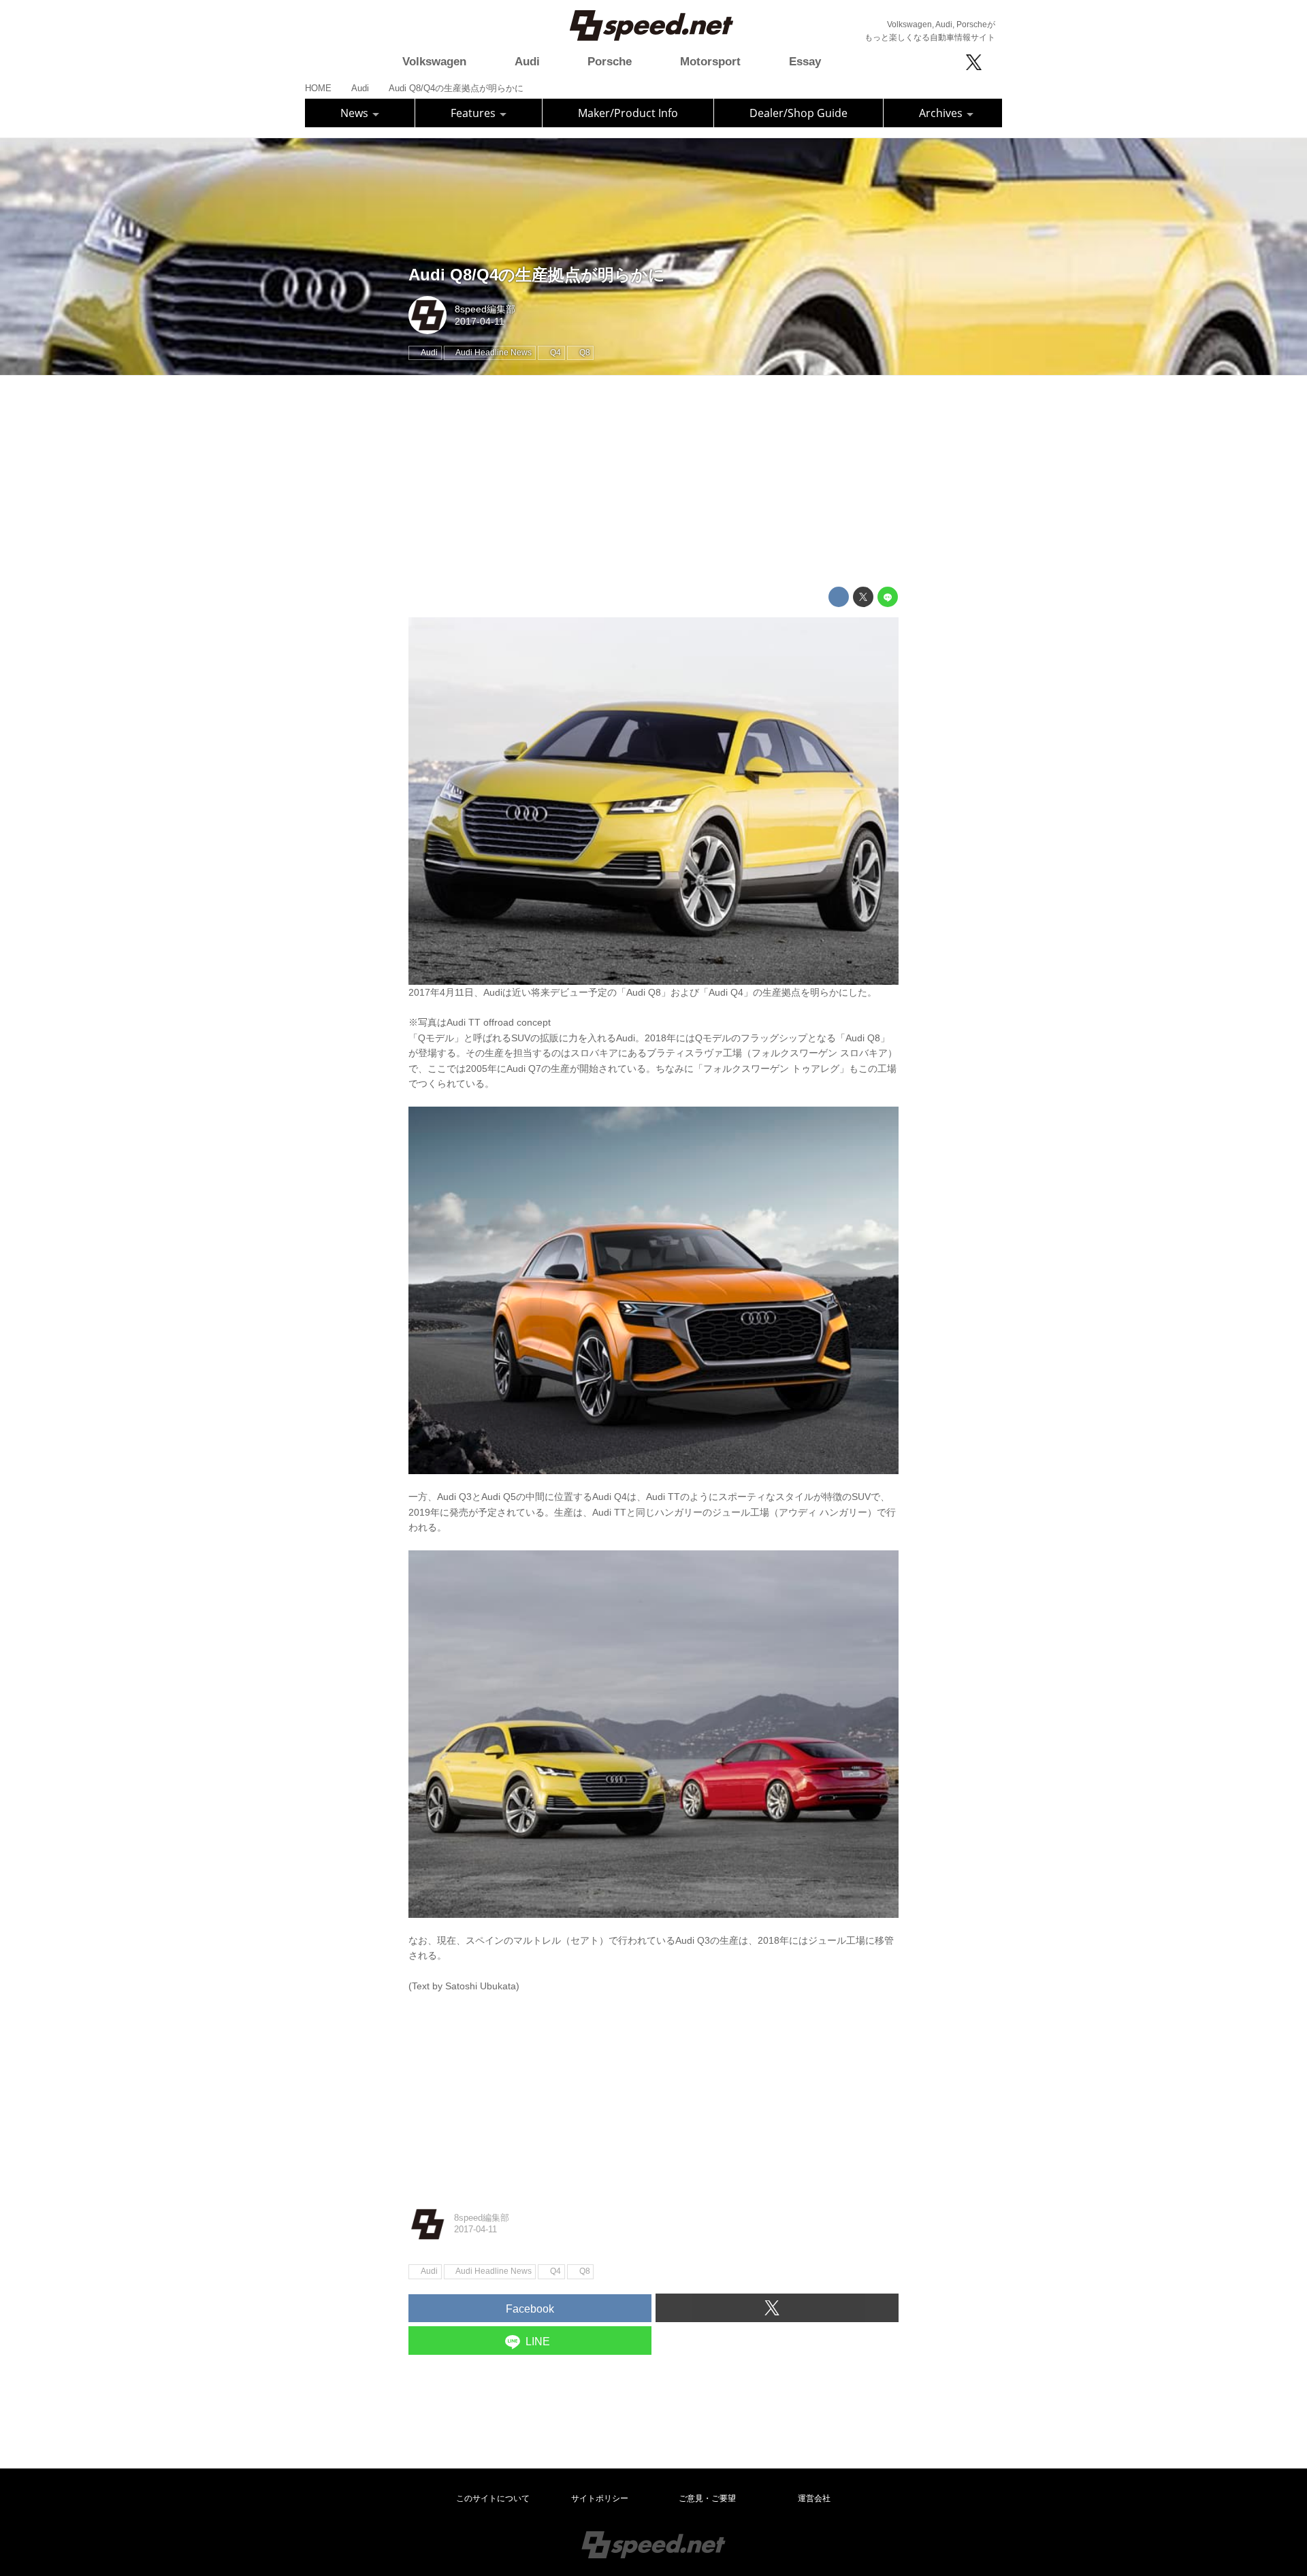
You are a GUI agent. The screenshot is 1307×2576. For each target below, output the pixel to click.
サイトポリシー (600, 2498)
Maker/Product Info (628, 113)
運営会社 (814, 2498)
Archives (942, 113)
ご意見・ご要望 (707, 2498)
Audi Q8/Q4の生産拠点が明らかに (537, 275)
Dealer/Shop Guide (798, 113)
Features (474, 113)
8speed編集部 (485, 309)
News (356, 113)
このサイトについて (493, 2498)
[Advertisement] (653, 481)
